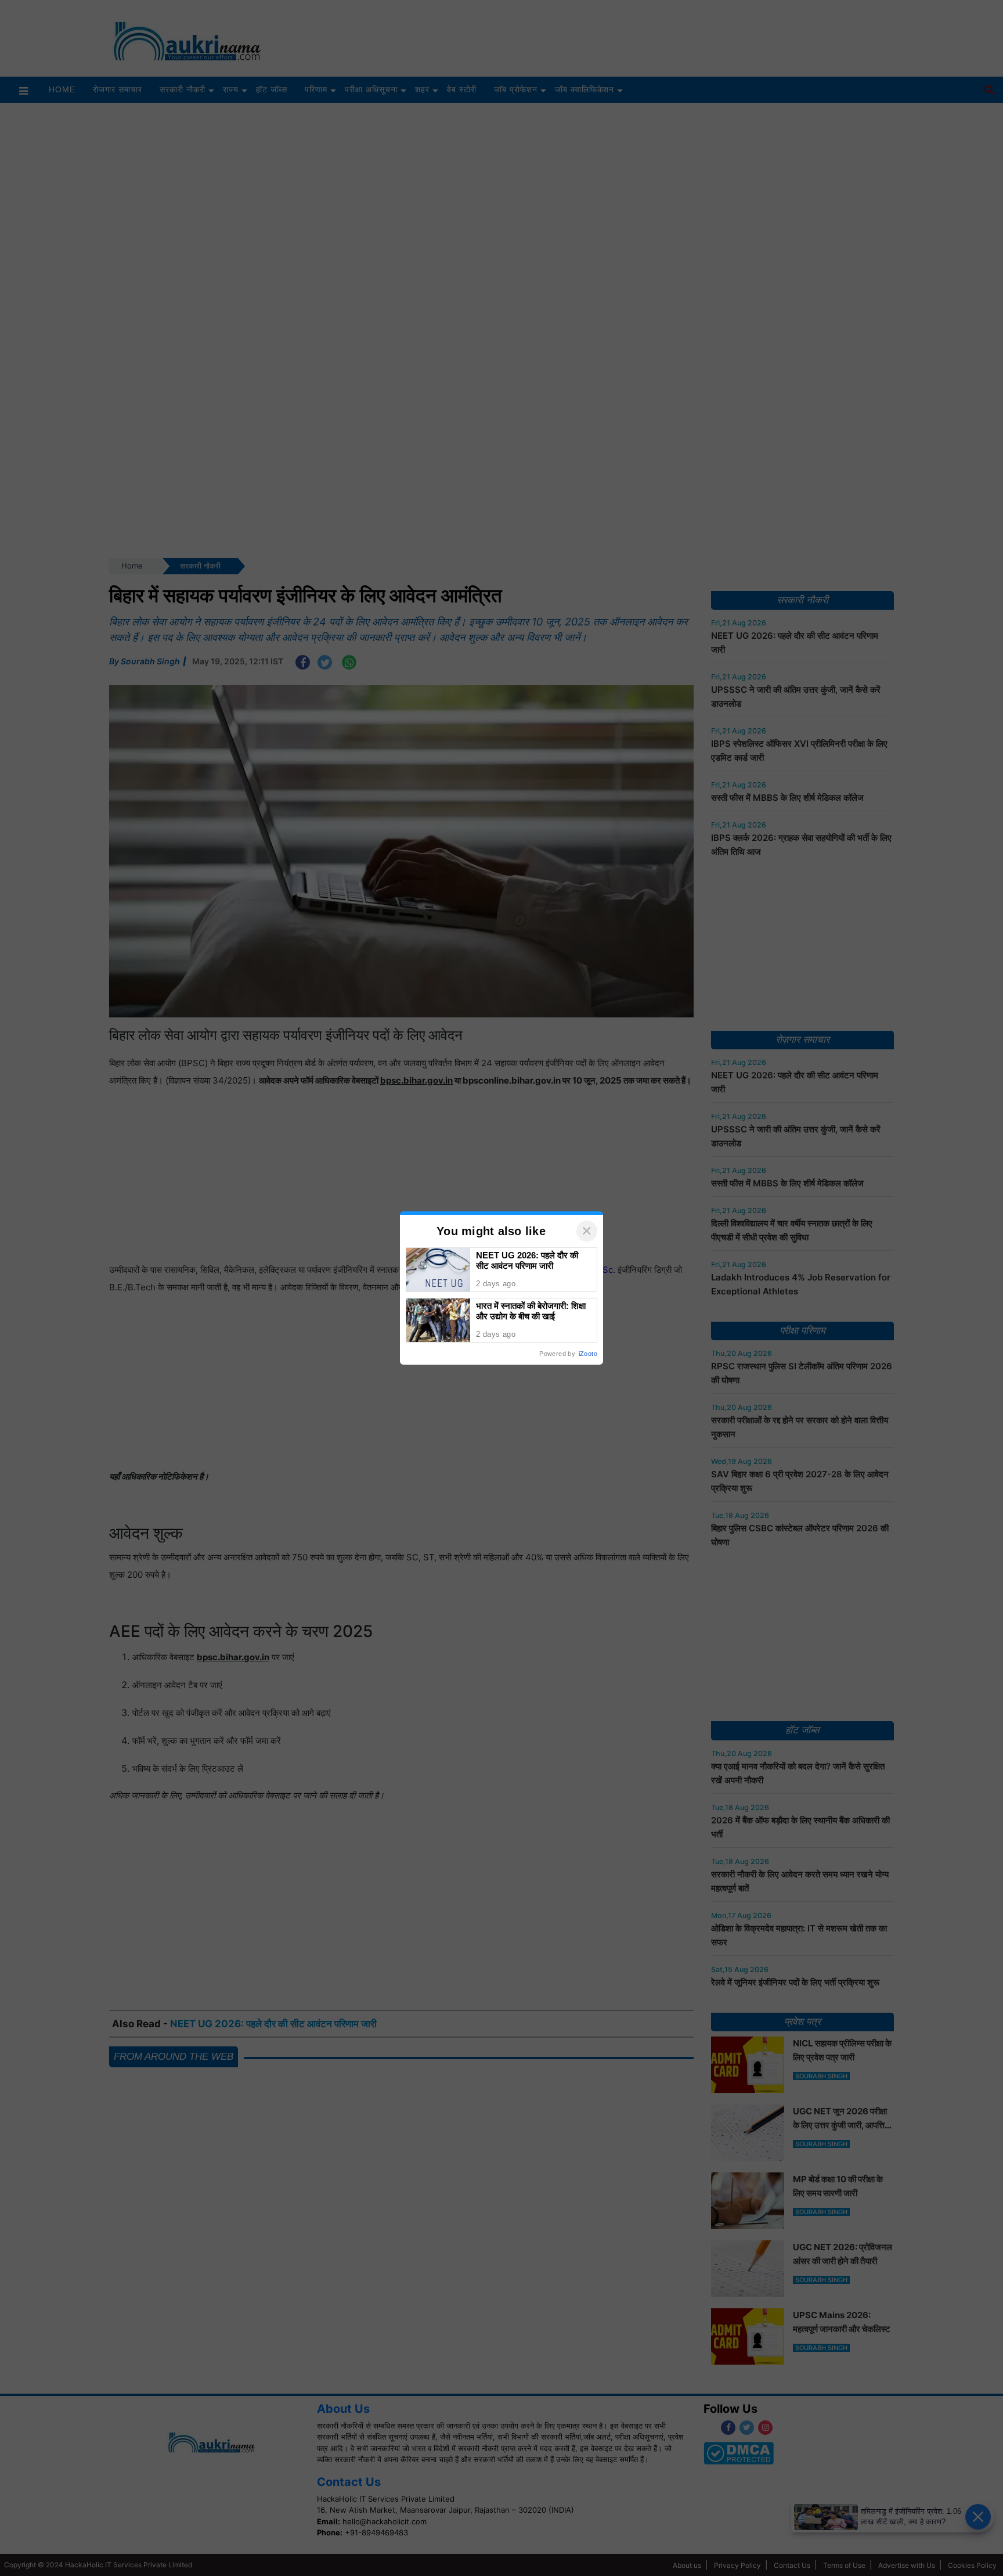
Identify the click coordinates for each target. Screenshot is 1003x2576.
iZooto (588, 1354)
